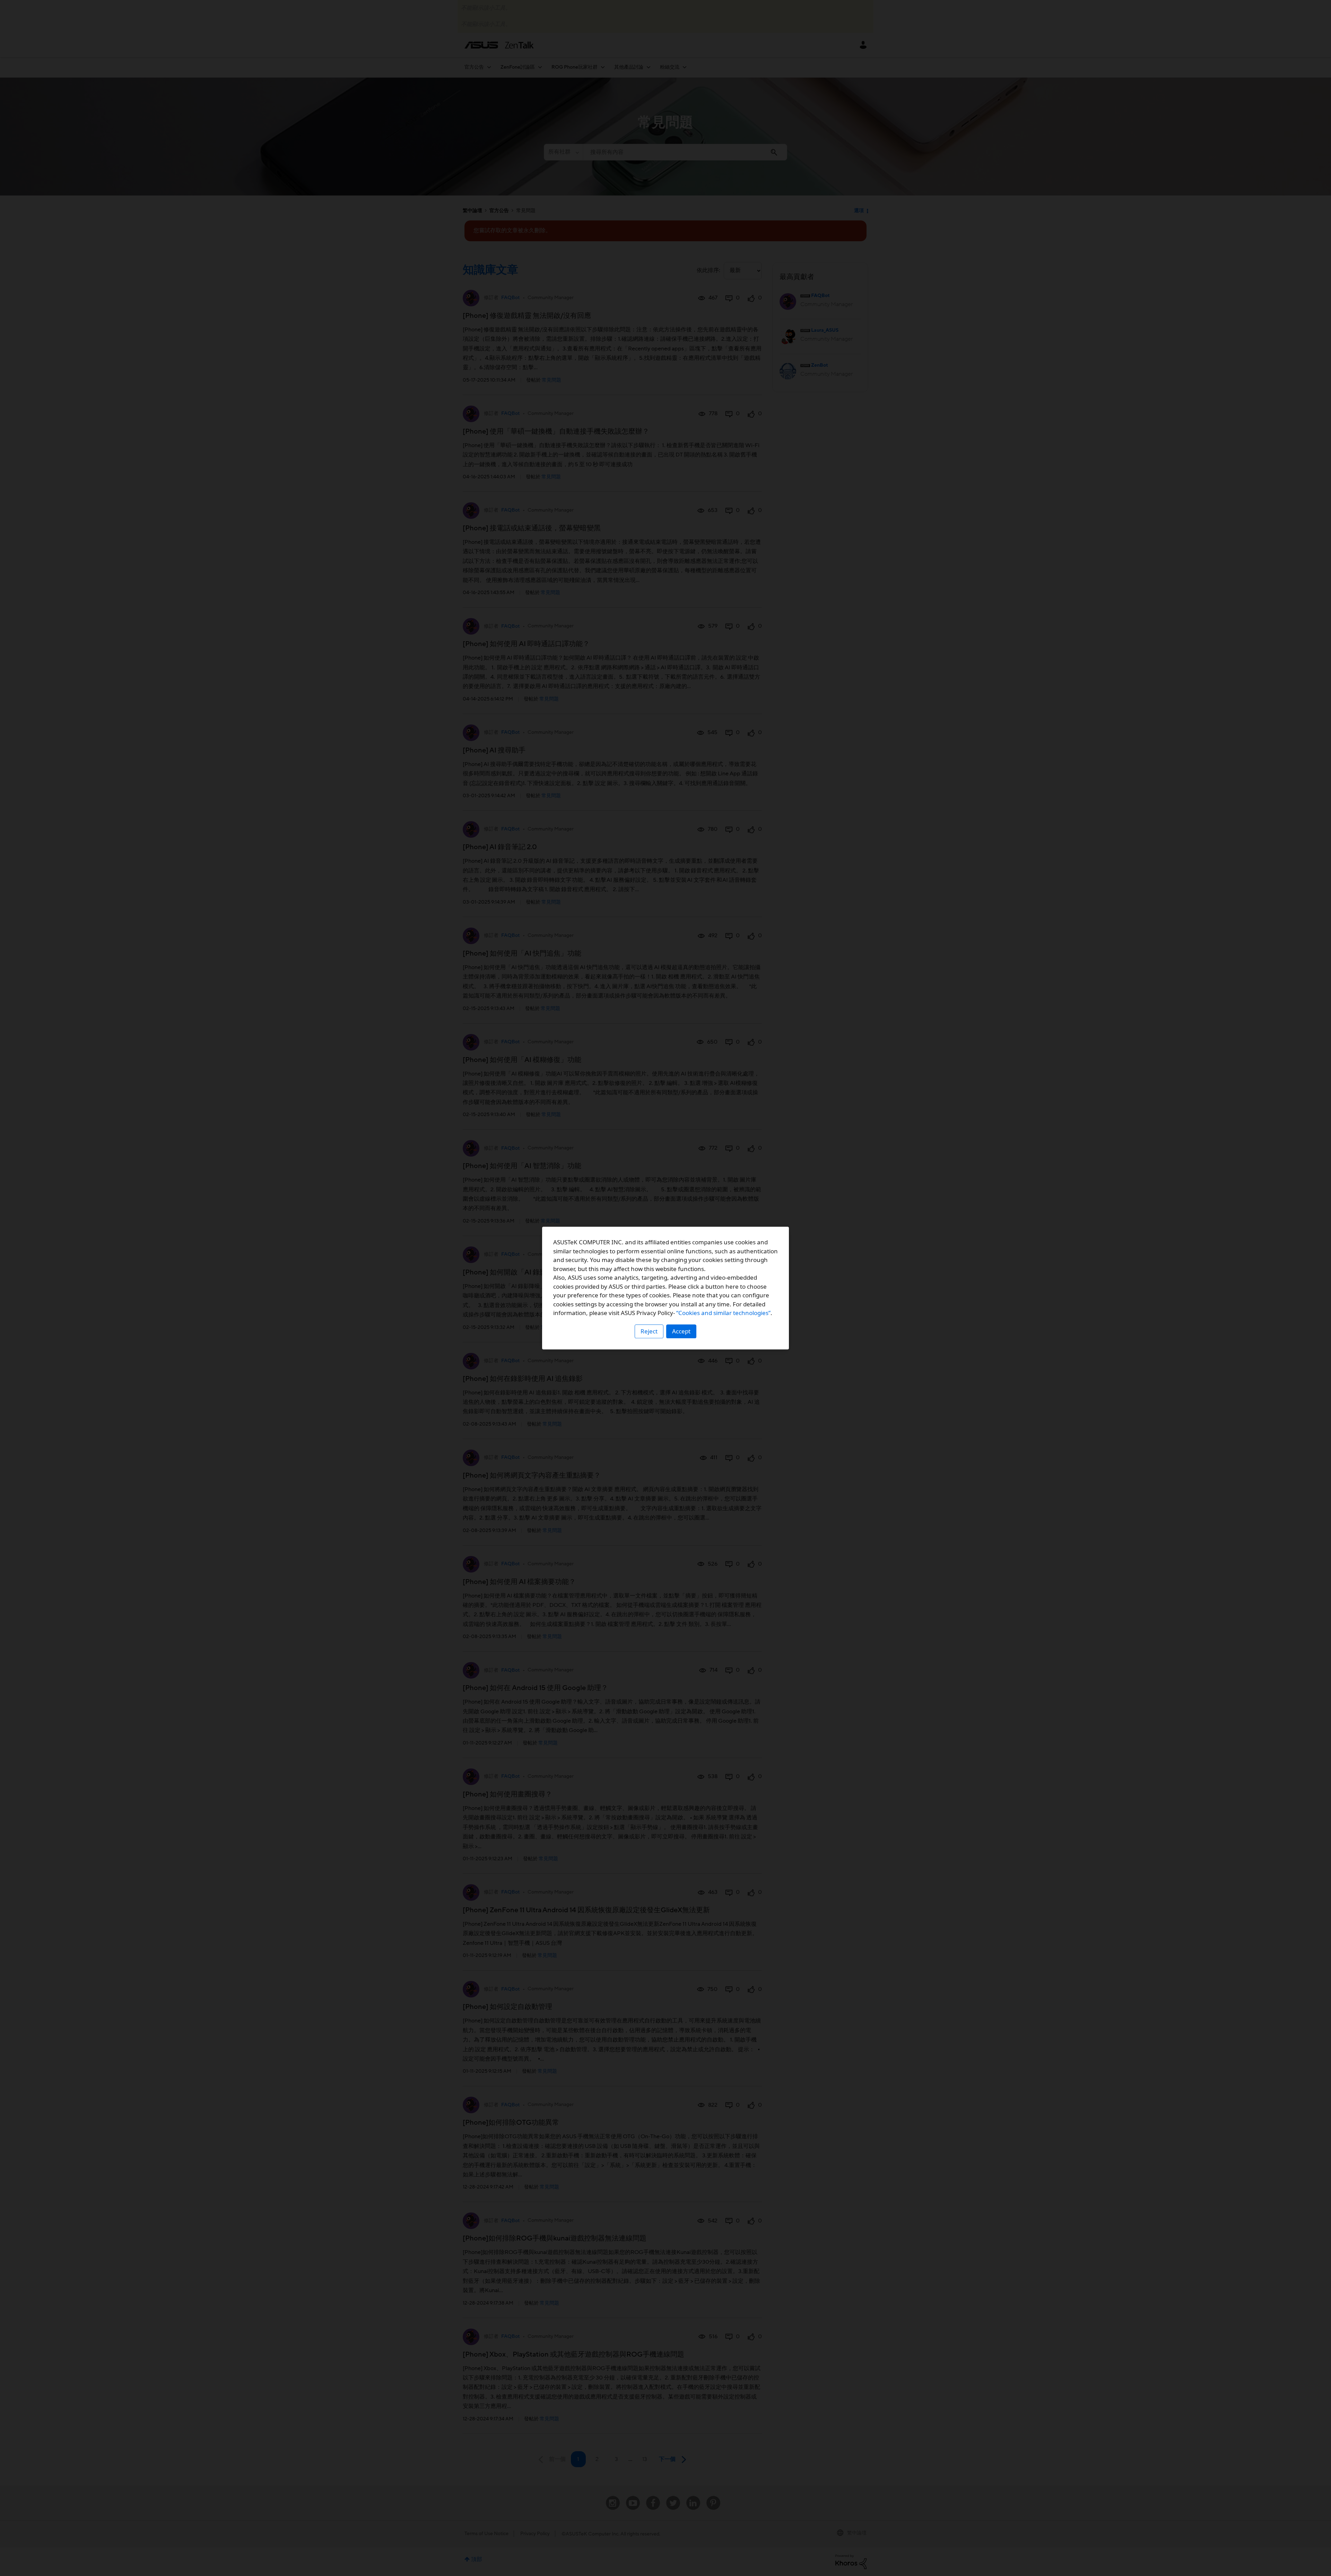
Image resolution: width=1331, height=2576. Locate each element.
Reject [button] (649, 1331)
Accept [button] (681, 1331)
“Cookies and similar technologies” (723, 1313)
